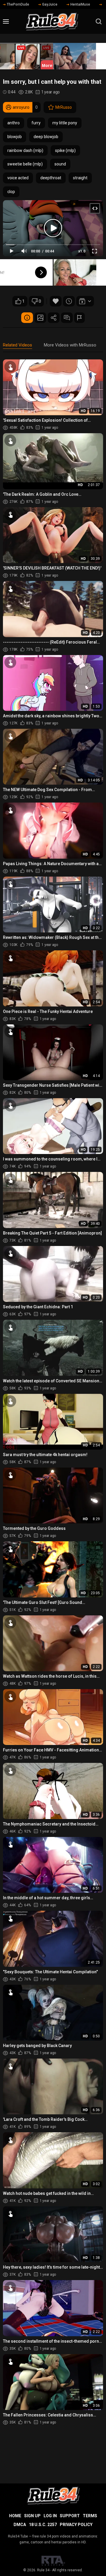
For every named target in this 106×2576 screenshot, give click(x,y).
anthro (14, 123)
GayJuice (50, 4)
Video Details (27, 318)
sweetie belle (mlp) (25, 164)
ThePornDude (18, 4)
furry (36, 123)
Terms (90, 2516)
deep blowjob (46, 137)
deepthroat (51, 178)
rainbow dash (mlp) (25, 150)
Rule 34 (43, 2570)
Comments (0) (67, 318)
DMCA (20, 2525)
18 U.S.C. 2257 (43, 2525)
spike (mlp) (65, 150)
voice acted (18, 178)
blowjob (15, 137)
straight (80, 178)
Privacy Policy (76, 2525)
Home (15, 2516)
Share (54, 318)
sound (60, 164)
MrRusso (64, 107)
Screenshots (40, 318)
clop (11, 192)
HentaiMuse (80, 4)
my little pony (65, 123)
